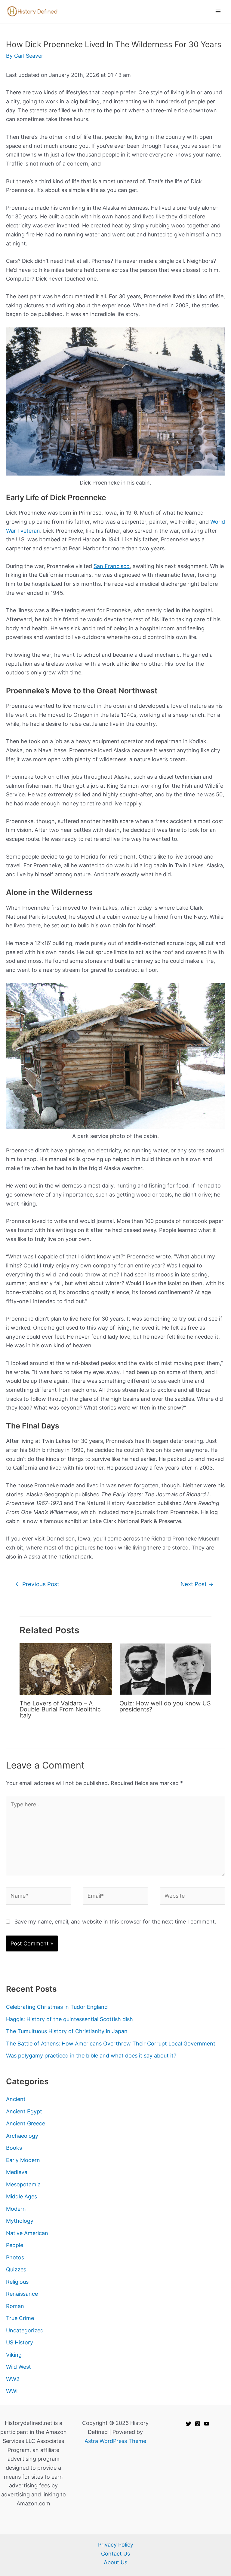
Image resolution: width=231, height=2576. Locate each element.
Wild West (18, 2367)
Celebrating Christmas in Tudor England (57, 2007)
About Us (115, 2562)
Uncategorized (25, 2330)
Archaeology (22, 2136)
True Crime (20, 2318)
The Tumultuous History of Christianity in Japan (67, 2031)
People (15, 2245)
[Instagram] (198, 2424)
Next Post (197, 1584)
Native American (27, 2233)
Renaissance (22, 2294)
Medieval (17, 2172)
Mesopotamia (23, 2184)
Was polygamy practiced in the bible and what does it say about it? (91, 2056)
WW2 (13, 2379)
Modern (16, 2209)
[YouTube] (207, 2424)
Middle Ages (22, 2196)
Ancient (16, 2099)
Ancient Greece (26, 2123)
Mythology (20, 2221)
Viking (14, 2355)
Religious (17, 2282)
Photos (15, 2257)
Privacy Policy (116, 2545)
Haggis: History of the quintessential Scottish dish (69, 2019)
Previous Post (37, 1584)
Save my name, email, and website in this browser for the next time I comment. (115, 1922)
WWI (12, 2391)
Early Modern (23, 2160)
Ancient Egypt (24, 2111)
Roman (15, 2306)
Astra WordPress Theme (115, 2441)
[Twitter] (189, 2424)
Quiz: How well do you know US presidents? (165, 1706)
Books (14, 2148)
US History (20, 2342)
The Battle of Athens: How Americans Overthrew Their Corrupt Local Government (111, 2044)
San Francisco (112, 566)
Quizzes (16, 2269)
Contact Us (115, 2554)
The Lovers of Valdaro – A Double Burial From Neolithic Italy (60, 1709)
